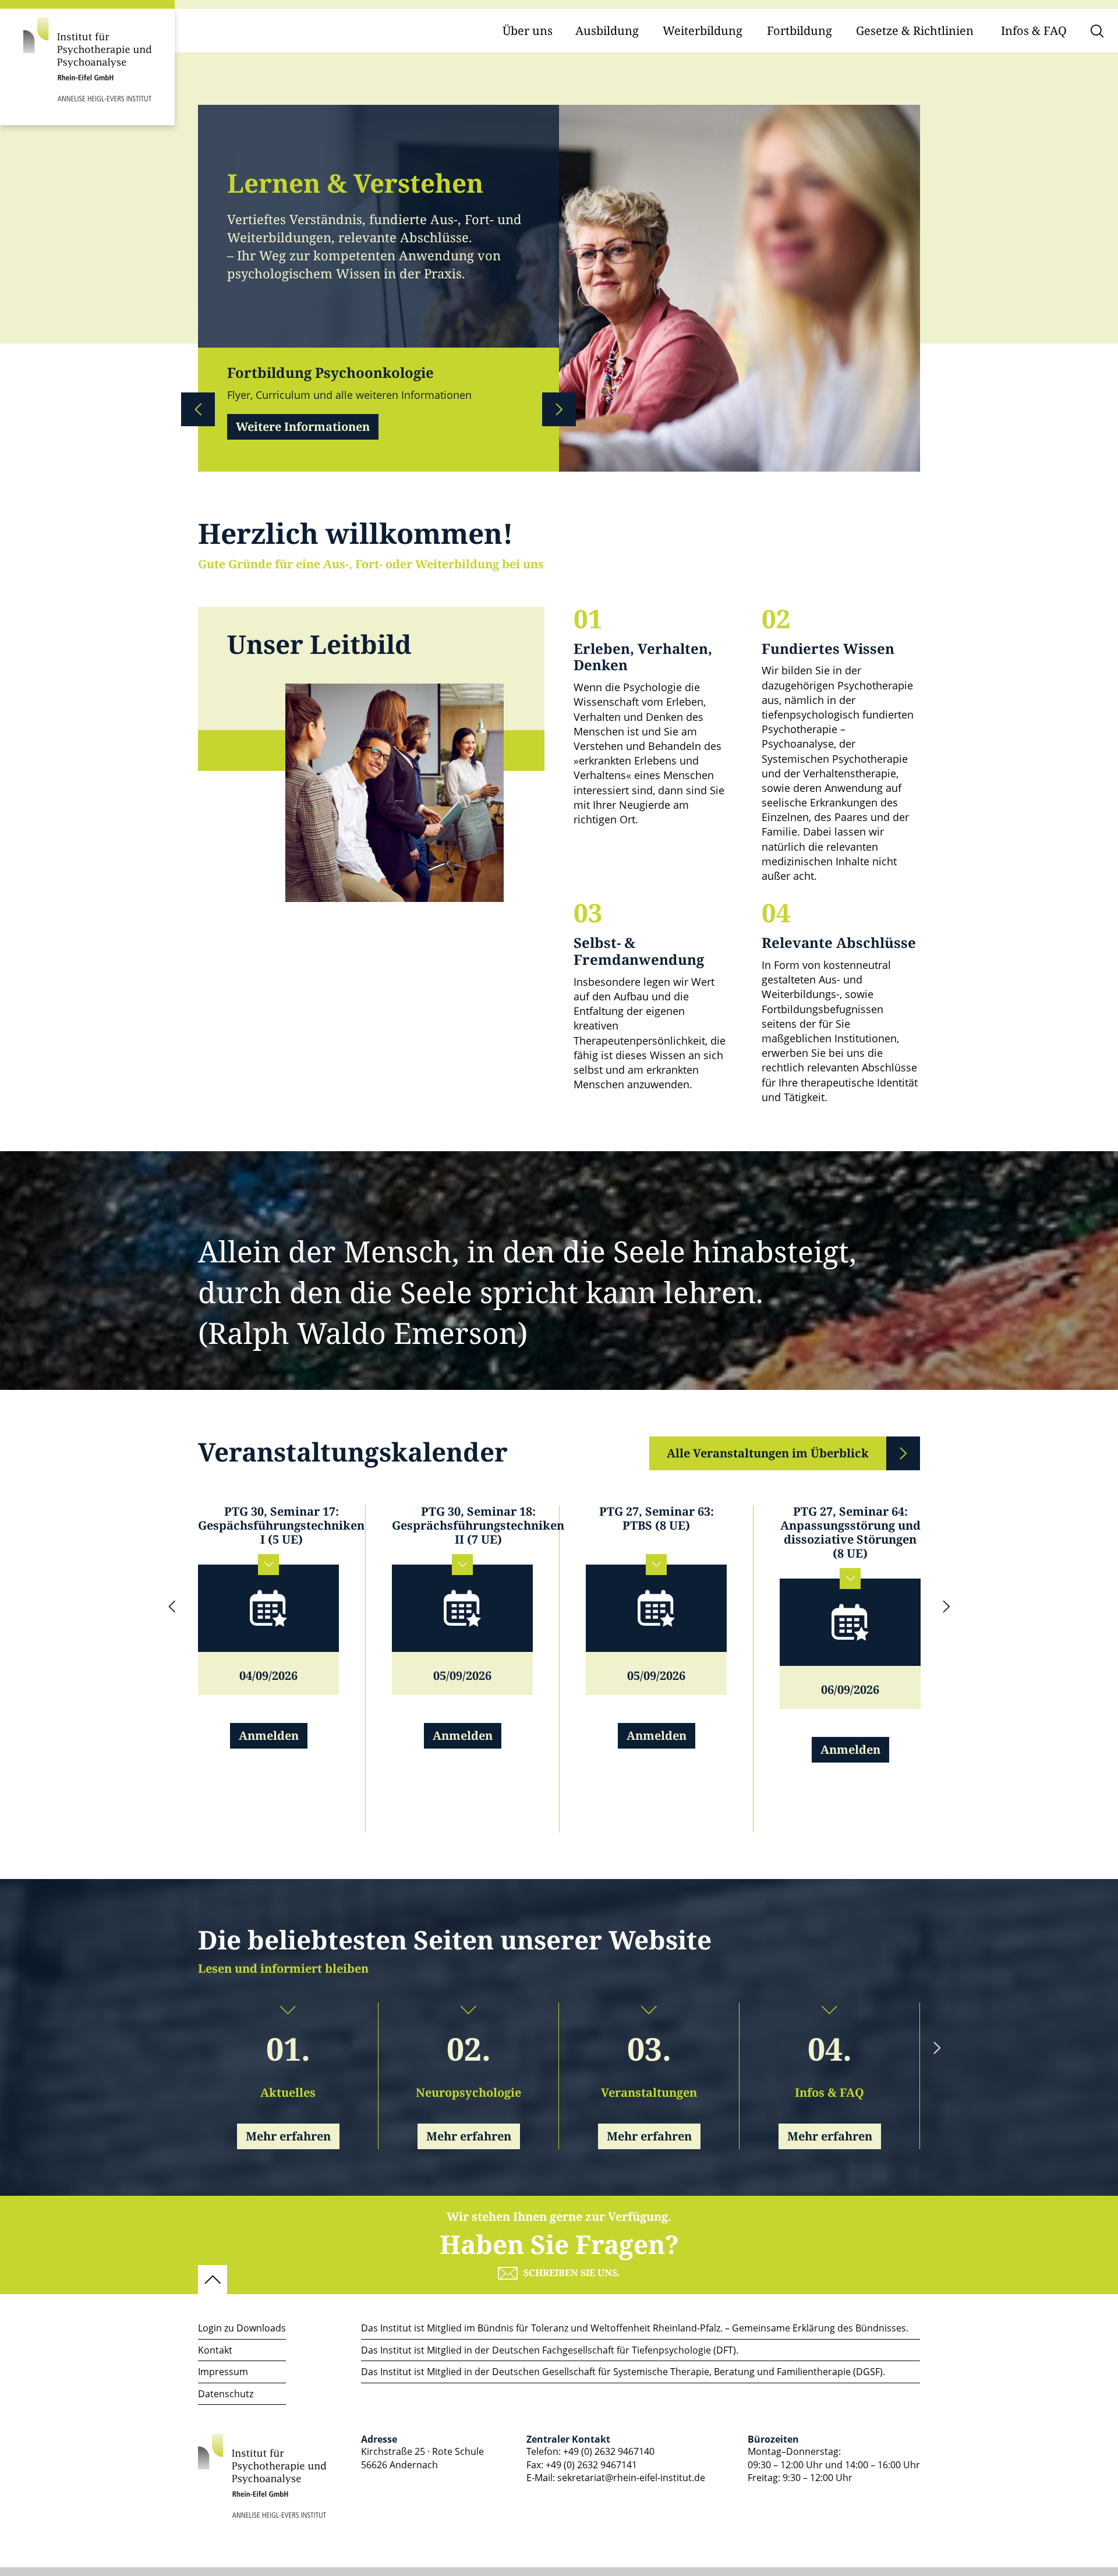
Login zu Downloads (242, 2328)
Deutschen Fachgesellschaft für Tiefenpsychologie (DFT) (614, 2350)
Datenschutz (226, 2394)
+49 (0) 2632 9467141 (591, 2465)
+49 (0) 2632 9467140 (609, 2451)
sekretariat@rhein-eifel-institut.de (631, 2478)
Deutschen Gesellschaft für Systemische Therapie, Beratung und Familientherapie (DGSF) (687, 2372)
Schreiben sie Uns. (572, 2273)
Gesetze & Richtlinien (915, 31)
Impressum (223, 2372)
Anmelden (269, 1736)
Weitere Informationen (303, 427)
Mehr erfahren (288, 2137)
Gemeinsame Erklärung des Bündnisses (819, 2328)
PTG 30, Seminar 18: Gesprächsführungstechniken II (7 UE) (478, 1526)
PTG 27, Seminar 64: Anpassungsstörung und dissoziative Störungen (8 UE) (850, 1533)
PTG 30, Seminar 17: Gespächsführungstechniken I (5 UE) (281, 1526)
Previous (198, 409)
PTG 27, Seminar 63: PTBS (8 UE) (657, 1519)
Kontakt (215, 2350)
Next (559, 409)
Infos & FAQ (1034, 31)
